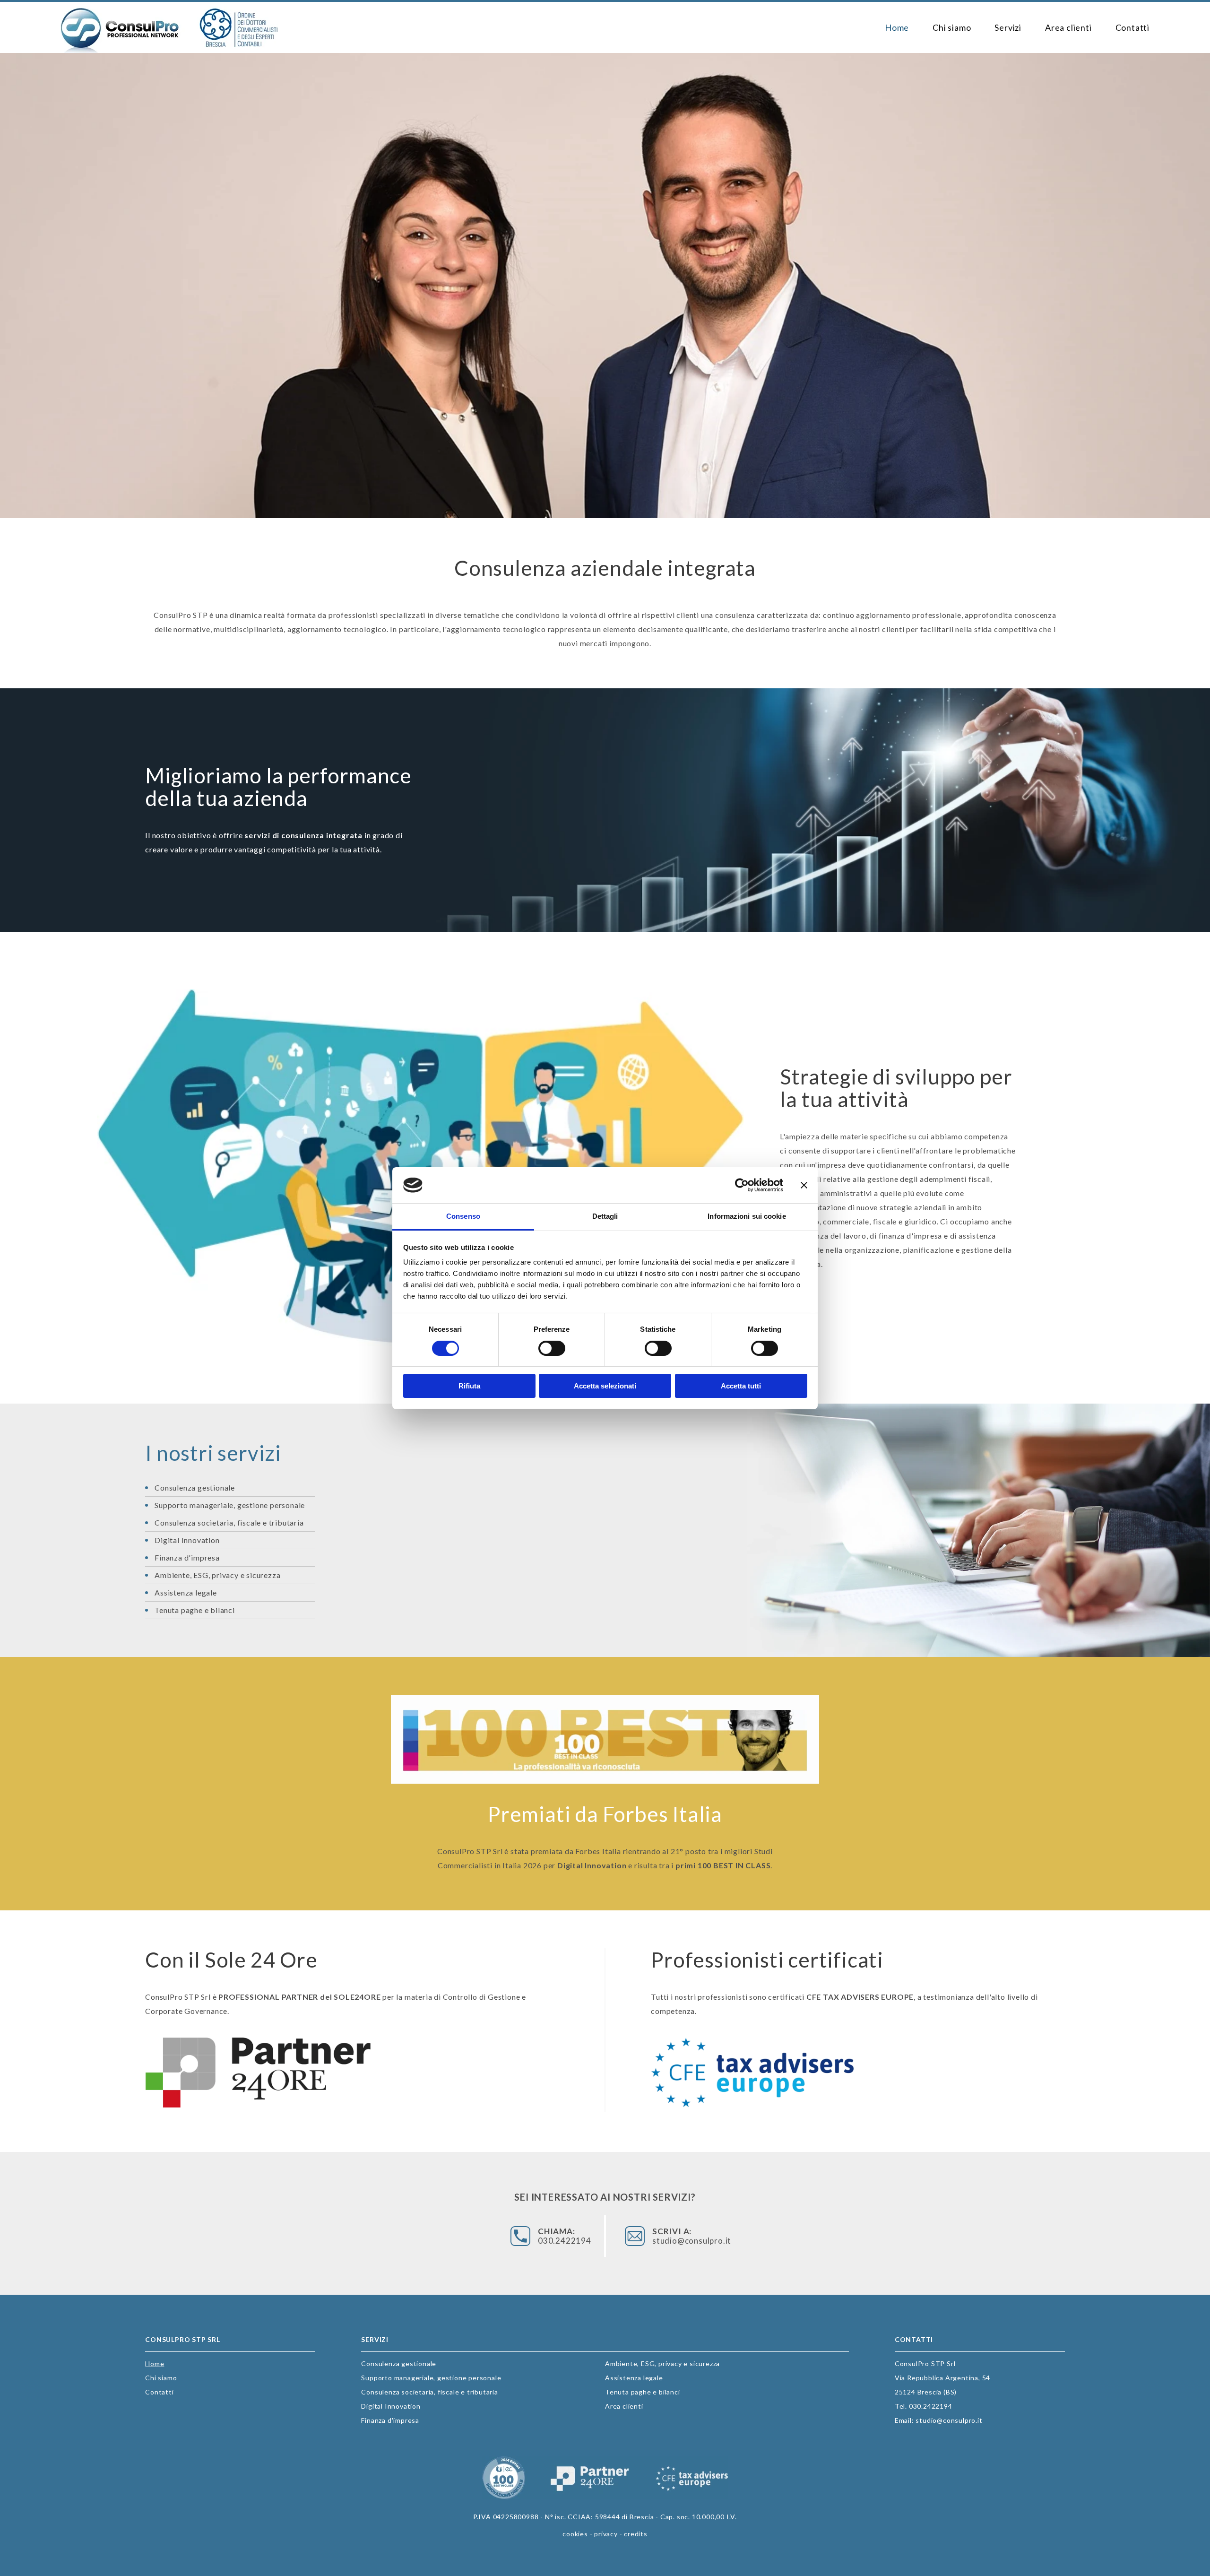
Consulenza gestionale (195, 1487)
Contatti (1132, 27)
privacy (606, 2534)
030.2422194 (565, 2236)
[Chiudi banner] (804, 1185)
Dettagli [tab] (605, 1216)
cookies (575, 2534)
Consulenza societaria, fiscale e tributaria (229, 1522)
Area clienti (1068, 27)
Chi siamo (952, 27)
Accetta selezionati (605, 1386)
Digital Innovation (187, 1540)
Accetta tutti (741, 1386)
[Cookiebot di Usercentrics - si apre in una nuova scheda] (742, 1185)
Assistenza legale (186, 1592)
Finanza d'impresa (187, 1557)
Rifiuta (469, 1386)
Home (897, 27)
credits (636, 2534)
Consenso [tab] (463, 1216)
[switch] (552, 1348)
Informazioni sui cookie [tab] (747, 1216)
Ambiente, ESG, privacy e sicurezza (217, 1575)
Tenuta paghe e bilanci (195, 1610)
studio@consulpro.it (685, 2236)
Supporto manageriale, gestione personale (230, 1505)
